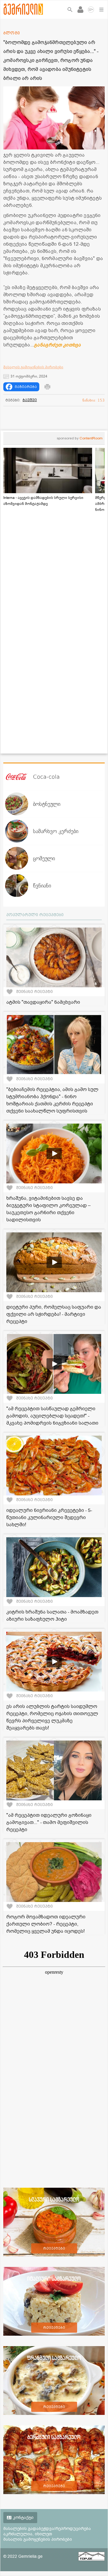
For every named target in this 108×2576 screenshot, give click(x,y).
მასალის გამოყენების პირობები (33, 367)
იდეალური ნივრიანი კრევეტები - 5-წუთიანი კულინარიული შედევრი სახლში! (49, 1518)
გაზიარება (26, 387)
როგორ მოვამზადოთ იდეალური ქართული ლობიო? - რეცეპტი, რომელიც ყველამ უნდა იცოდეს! (46, 1924)
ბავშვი (30, 400)
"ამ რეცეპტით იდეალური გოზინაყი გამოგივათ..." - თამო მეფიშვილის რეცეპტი (49, 1822)
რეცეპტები (54, 2248)
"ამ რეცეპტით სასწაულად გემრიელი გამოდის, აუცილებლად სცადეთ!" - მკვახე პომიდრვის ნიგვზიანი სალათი (52, 1416)
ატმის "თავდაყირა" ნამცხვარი (43, 1002)
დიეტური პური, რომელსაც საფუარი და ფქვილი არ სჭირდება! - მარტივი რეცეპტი (54, 1314)
